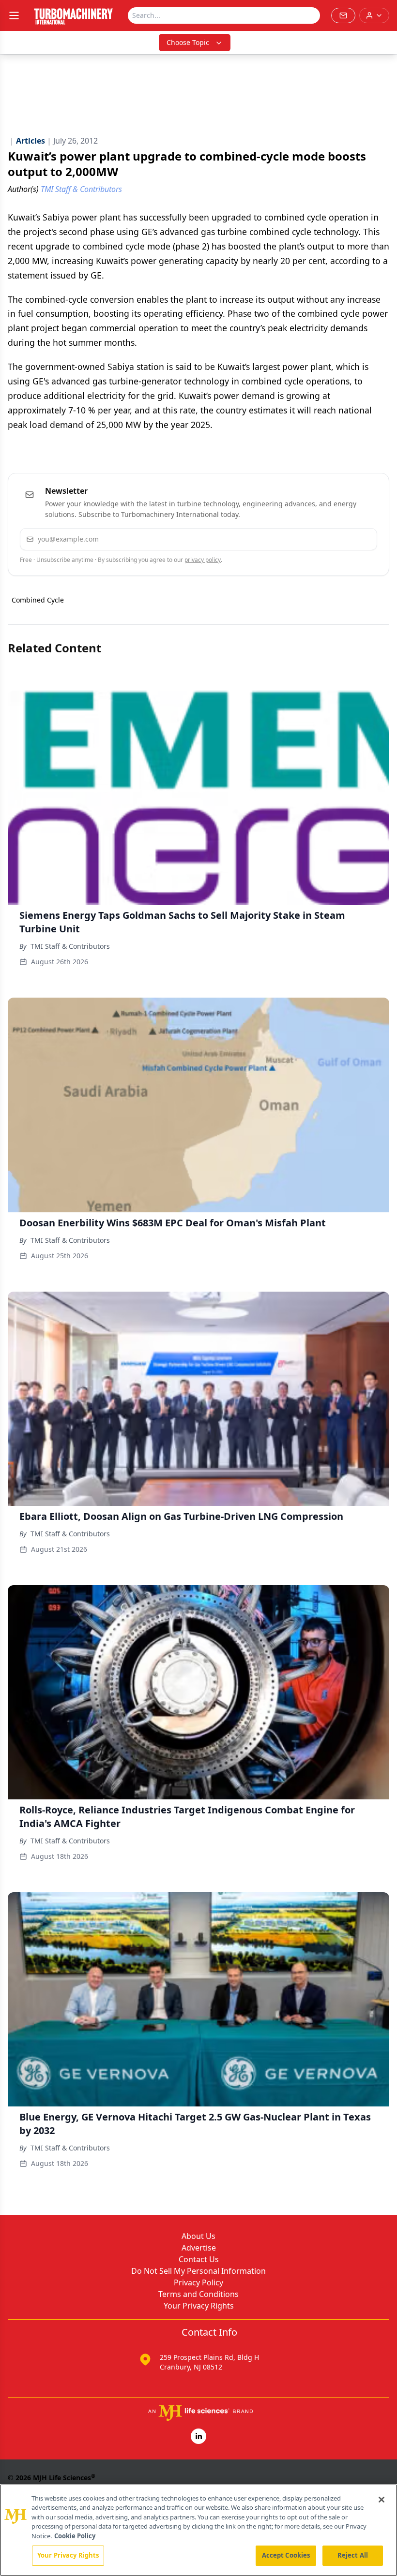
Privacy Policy (198, 2282)
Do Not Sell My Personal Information (198, 2271)
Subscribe (340, 539)
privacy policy (203, 560)
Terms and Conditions (198, 2294)
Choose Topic (188, 42)
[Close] (382, 2500)
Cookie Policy (75, 2536)
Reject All (353, 2555)
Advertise (199, 2248)
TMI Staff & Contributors (70, 946)
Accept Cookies (286, 2555)
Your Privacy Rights (199, 2306)
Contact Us (199, 2259)
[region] (198, 2530)
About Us (198, 2236)
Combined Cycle (38, 600)
